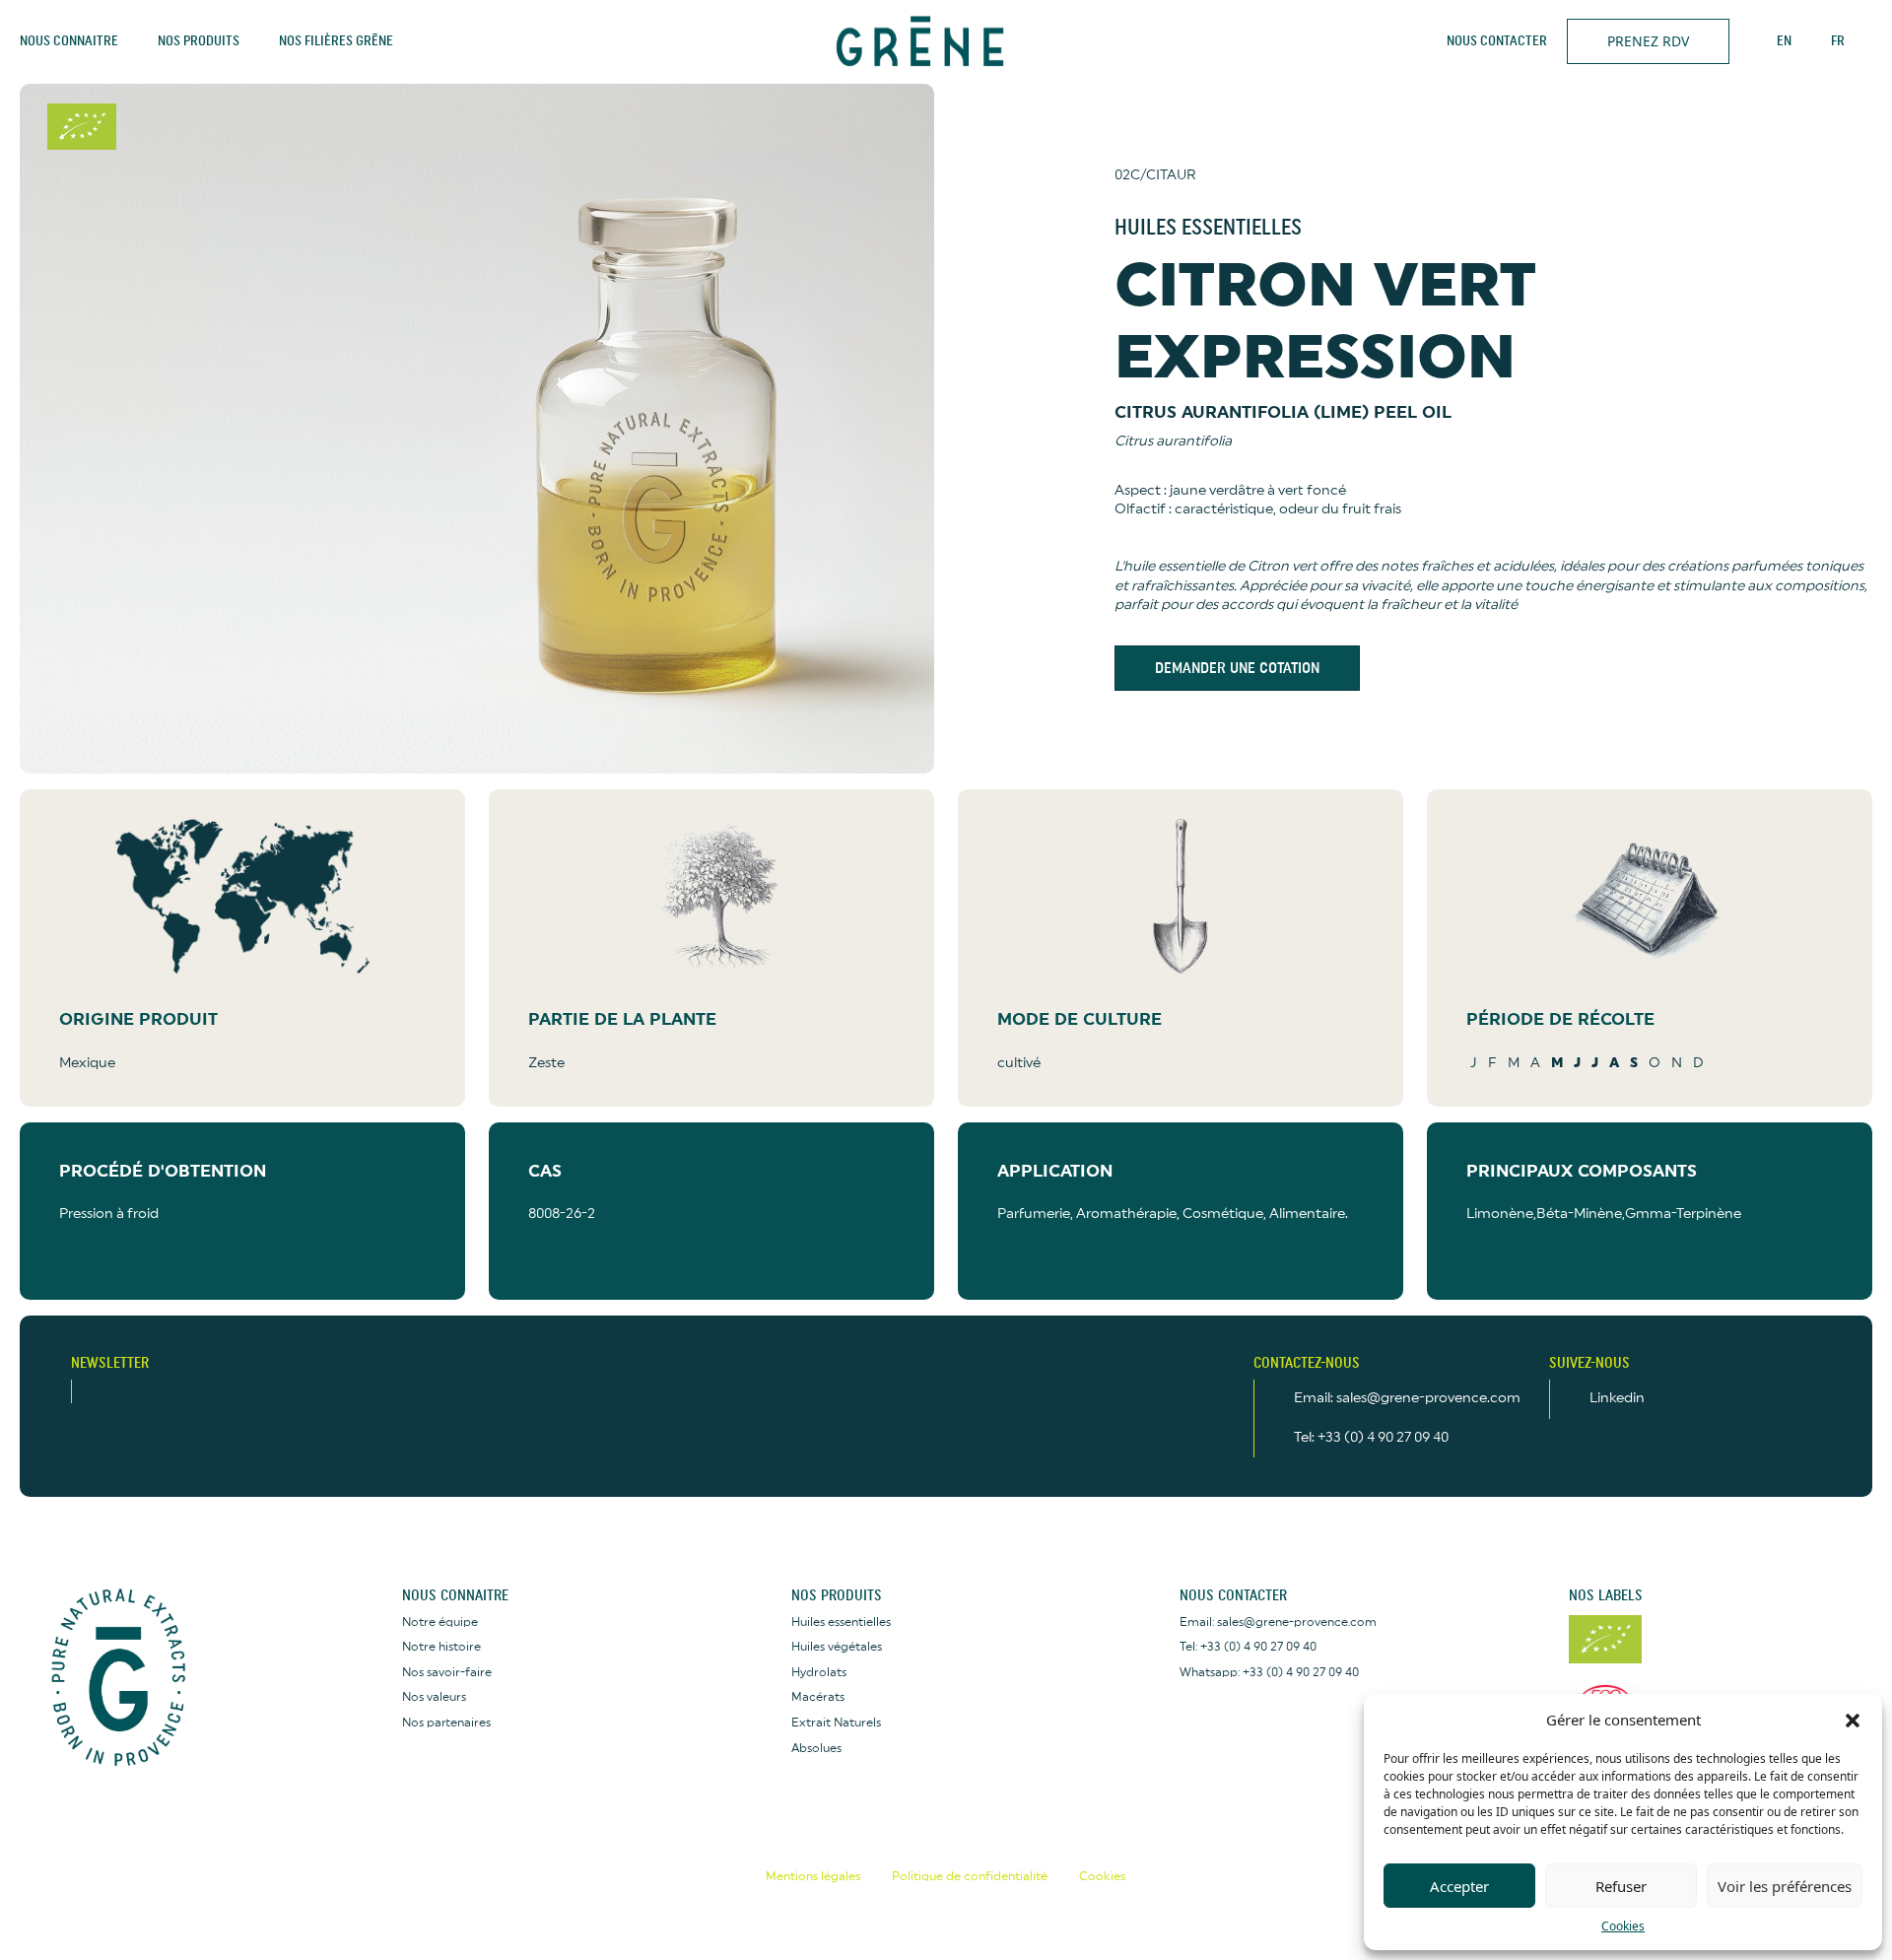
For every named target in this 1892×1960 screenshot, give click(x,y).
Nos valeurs (434, 1697)
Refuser (1621, 1886)
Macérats (818, 1697)
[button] (1853, 1720)
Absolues (816, 1748)
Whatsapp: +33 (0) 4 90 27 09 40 (1269, 1672)
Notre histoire (441, 1647)
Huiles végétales (837, 1647)
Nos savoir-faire (447, 1672)
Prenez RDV (1648, 41)
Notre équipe (440, 1622)
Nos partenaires (446, 1723)
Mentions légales (813, 1876)
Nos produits (199, 41)
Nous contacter (1497, 41)
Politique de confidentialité (970, 1876)
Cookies (1623, 1926)
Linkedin (1617, 1398)
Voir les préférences (1785, 1886)
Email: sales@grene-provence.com (1407, 1398)
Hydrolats (819, 1672)
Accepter (1459, 1886)
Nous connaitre (69, 41)
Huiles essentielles (841, 1622)
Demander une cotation (1237, 668)
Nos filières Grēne (336, 41)
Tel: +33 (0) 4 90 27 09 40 (1371, 1438)
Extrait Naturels (836, 1723)
